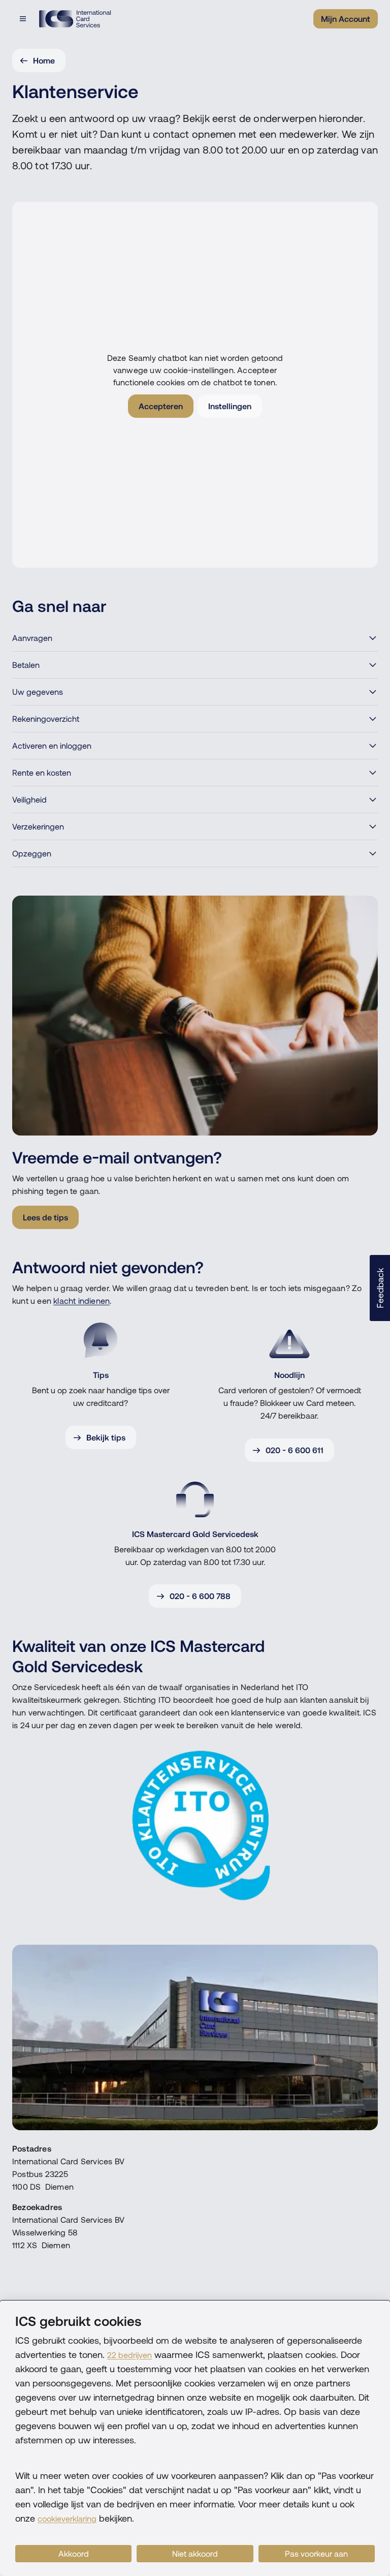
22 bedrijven (129, 2355)
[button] (380, 1288)
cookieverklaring (67, 2519)
